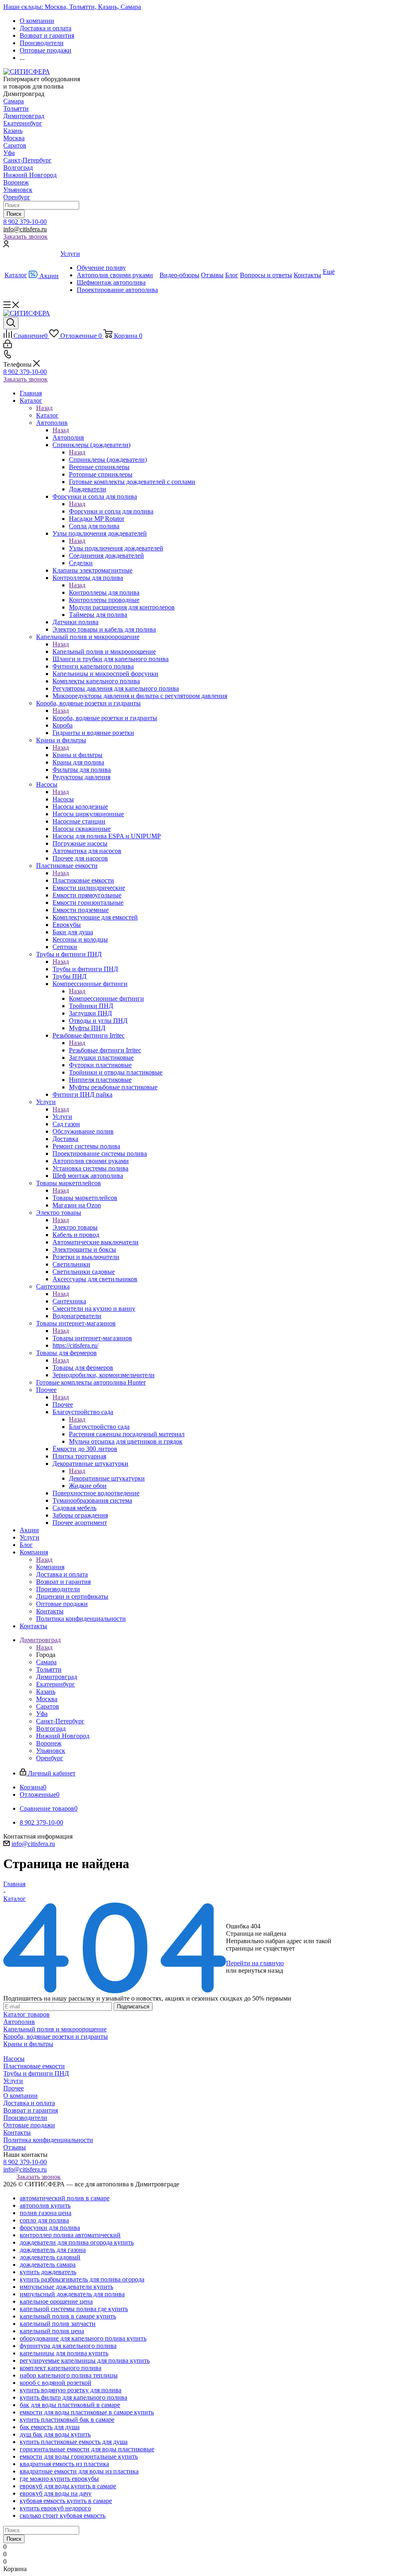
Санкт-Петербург (27, 160)
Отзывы (15, 2147)
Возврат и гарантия (31, 2110)
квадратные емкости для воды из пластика (79, 2471)
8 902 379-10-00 (25, 222)
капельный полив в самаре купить (68, 2316)
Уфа (9, 153)
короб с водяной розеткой (56, 2383)
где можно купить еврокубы (59, 2479)
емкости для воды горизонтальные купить (79, 2456)
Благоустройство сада (99, 1427)
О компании (21, 2096)
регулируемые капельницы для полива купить (85, 2360)
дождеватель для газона (53, 2250)
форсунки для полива (50, 2228)
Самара (14, 101)
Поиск (14, 214)
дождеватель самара (48, 2265)
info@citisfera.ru (25, 229)
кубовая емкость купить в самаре (66, 2501)
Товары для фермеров (83, 1368)
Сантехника (69, 1301)
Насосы (63, 799)
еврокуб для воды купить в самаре (68, 2486)
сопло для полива (44, 2220)
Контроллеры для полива (104, 592)
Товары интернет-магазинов (92, 1338)
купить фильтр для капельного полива (73, 2397)
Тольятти (16, 108)
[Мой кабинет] (6, 245)
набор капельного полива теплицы (69, 2375)
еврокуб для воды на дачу (56, 2493)
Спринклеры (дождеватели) (108, 460)
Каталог (47, 415)
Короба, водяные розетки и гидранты (105, 718)
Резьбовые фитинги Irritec (105, 1050)
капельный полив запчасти (58, 2324)
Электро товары (75, 1227)
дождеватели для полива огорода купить (77, 2242)
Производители (25, 2118)
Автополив (68, 437)
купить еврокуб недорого (55, 2508)
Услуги (62, 1117)
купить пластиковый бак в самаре (67, 2420)
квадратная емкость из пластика (64, 2464)
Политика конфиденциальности (48, 2140)
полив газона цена (46, 2213)
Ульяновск (18, 190)
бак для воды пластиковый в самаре (70, 2405)
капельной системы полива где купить (74, 2309)
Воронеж (16, 182)
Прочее (63, 1404)
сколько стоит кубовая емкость (63, 2516)
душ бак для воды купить (55, 2434)
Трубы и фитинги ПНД (85, 969)
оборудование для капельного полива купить (83, 2338)
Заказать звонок (25, 236)
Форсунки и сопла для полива (111, 511)
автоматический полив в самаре (65, 2198)
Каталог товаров (26, 2014)
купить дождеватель (48, 2272)
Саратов (15, 145)
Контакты (17, 2132)
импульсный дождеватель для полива (72, 2294)
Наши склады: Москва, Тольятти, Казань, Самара (72, 7)
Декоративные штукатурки (107, 1478)
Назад (44, 408)
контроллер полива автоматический (70, 2235)
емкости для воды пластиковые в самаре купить (87, 2412)
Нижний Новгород (30, 175)
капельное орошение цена (56, 2301)
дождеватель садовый (50, 2257)
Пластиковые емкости (83, 880)
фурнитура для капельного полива (68, 2346)
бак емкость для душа (50, 2427)
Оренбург (17, 197)
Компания (50, 1567)
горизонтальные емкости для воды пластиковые (87, 2449)
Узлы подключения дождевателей (116, 548)
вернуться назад (261, 1970)
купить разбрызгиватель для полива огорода (82, 2279)
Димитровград (24, 116)
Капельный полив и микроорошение (104, 651)
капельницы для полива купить (64, 2353)
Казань (13, 131)
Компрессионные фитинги (106, 998)
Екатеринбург (23, 123)
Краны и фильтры (78, 755)
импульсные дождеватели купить (66, 2287)
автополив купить (45, 2205)
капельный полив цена (52, 2331)
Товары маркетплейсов (85, 1198)
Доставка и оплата (29, 2103)
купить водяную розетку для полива (71, 2390)
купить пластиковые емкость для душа (74, 2442)
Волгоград (18, 168)
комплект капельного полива (60, 2368)
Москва (14, 138)
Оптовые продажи (29, 2125)
